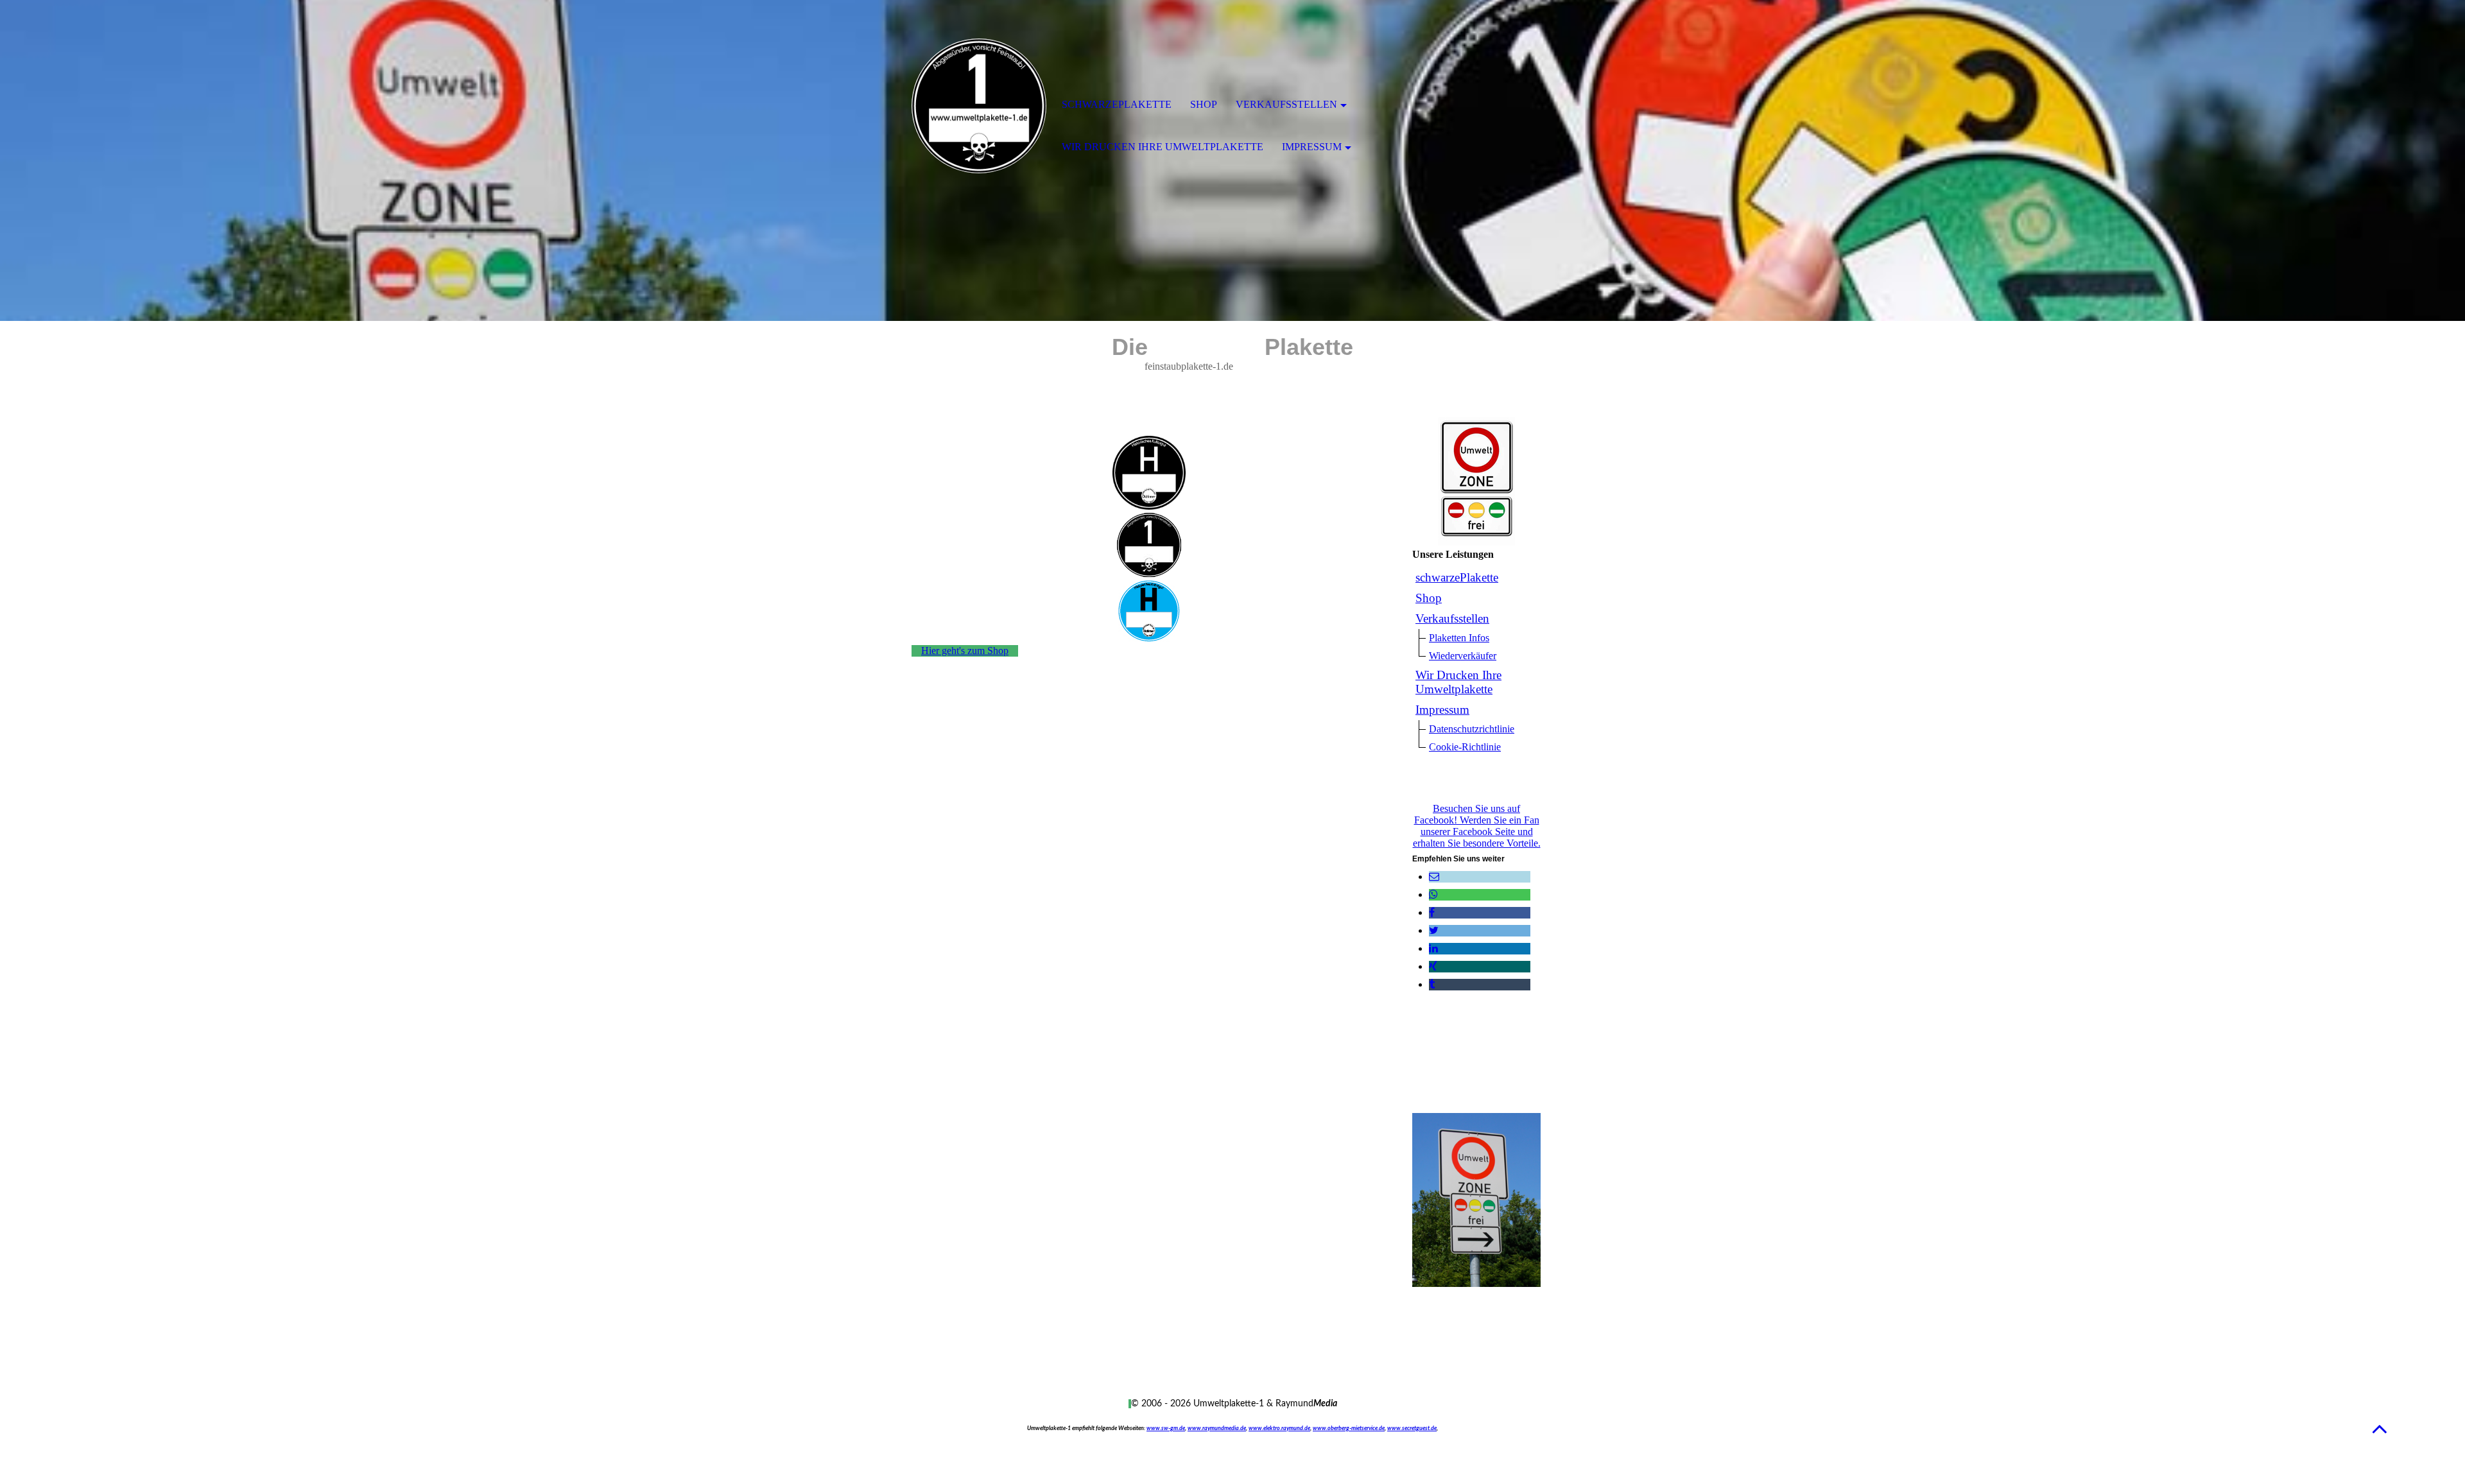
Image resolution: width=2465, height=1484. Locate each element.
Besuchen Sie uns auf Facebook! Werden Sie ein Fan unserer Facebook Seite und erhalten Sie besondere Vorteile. (1477, 826)
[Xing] (1433, 966)
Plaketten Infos (1459, 638)
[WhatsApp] (1433, 894)
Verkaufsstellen (1452, 618)
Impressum (1442, 710)
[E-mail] (1434, 876)
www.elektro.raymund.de (1279, 1428)
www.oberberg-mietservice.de (1349, 1428)
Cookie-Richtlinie (1465, 747)
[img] (979, 106)
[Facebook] (1432, 912)
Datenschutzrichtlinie (1472, 729)
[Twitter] (1434, 930)
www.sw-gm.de (1166, 1428)
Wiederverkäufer (1463, 656)
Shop (1429, 598)
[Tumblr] (1432, 984)
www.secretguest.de (1412, 1428)
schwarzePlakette (1457, 577)
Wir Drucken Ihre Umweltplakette (1458, 682)
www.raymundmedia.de (1217, 1428)
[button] (2380, 1428)
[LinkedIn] (1433, 948)
